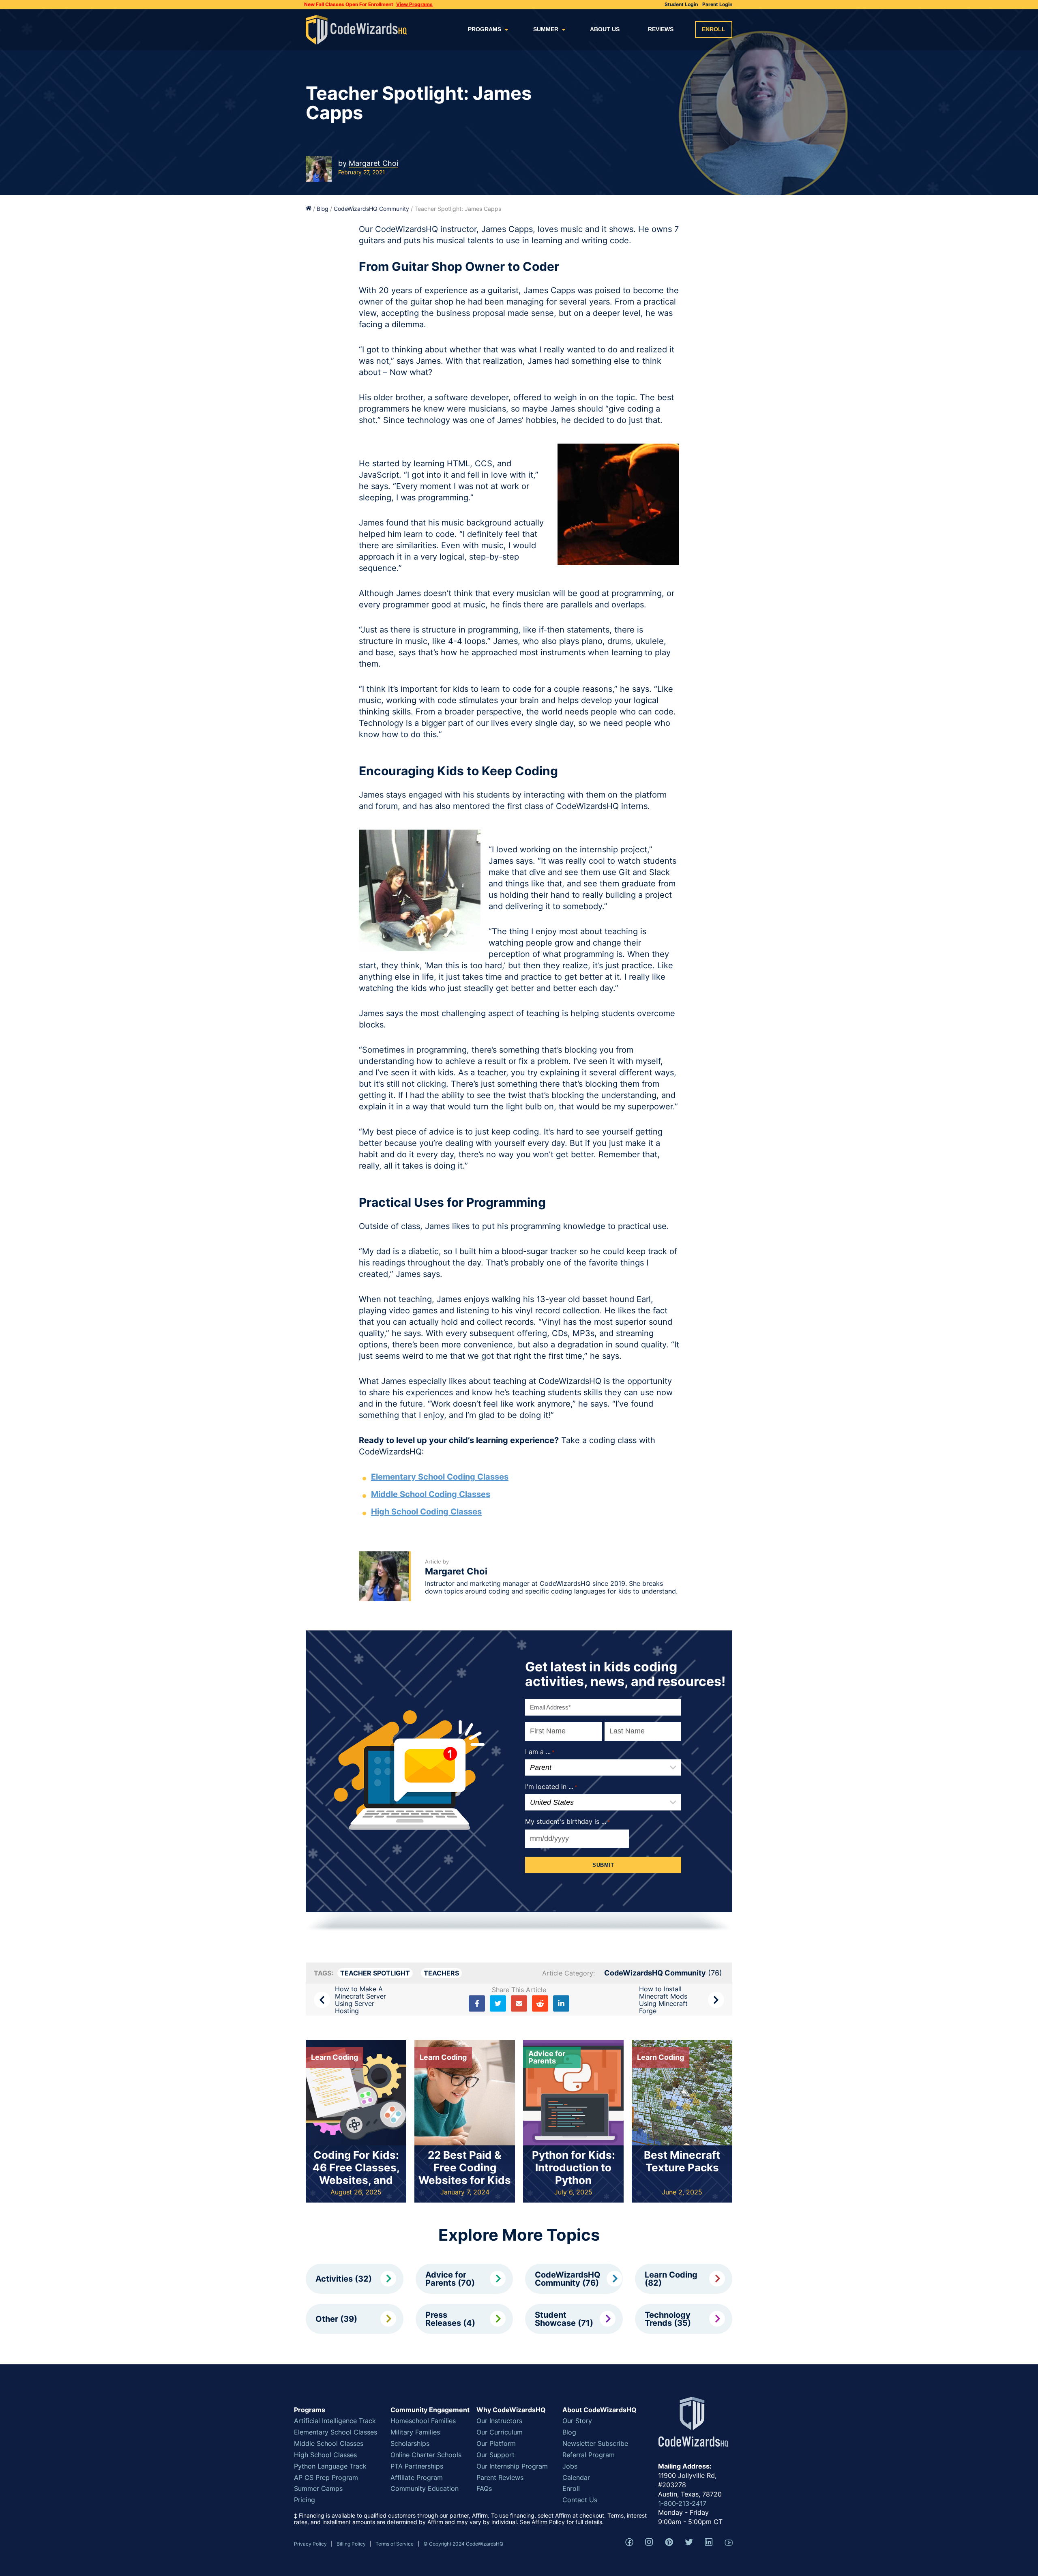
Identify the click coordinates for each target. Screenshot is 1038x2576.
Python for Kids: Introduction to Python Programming (574, 2174)
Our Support (495, 2455)
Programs (485, 29)
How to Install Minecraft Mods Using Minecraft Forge (663, 2000)
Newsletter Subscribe (595, 2443)
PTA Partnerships (417, 2466)
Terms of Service (395, 2544)
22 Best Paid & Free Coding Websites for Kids (465, 2167)
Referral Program (589, 2455)
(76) (663, 1973)
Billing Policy (351, 2544)
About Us (605, 29)
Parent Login (717, 4)
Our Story (577, 2421)
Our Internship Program (512, 2466)
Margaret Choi (373, 163)
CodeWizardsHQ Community (371, 209)
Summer (546, 29)
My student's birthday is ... (568, 1821)
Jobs (570, 2466)
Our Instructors (499, 2421)
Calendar (576, 2477)
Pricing (305, 2500)
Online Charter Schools (426, 2455)
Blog (323, 209)
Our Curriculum (500, 2432)
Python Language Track (330, 2466)
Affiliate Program (417, 2477)
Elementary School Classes (336, 2432)
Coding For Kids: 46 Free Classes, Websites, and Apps (356, 2174)
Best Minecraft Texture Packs (682, 2161)
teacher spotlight (375, 1973)
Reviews (661, 29)
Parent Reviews (500, 2477)
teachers (441, 1973)
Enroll (714, 29)
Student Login (681, 4)
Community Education (425, 2488)
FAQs (484, 2488)
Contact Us (580, 2500)
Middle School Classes (329, 2443)
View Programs (414, 4)
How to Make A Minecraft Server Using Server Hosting (360, 2000)
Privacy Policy (310, 2544)
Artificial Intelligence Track (335, 2421)
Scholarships (410, 2443)
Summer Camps (318, 2488)
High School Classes (325, 2455)
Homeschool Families (423, 2421)
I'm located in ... (551, 1787)
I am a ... (540, 1752)
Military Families (415, 2432)
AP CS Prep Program (326, 2477)
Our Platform (496, 2443)
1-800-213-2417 (682, 2503)
